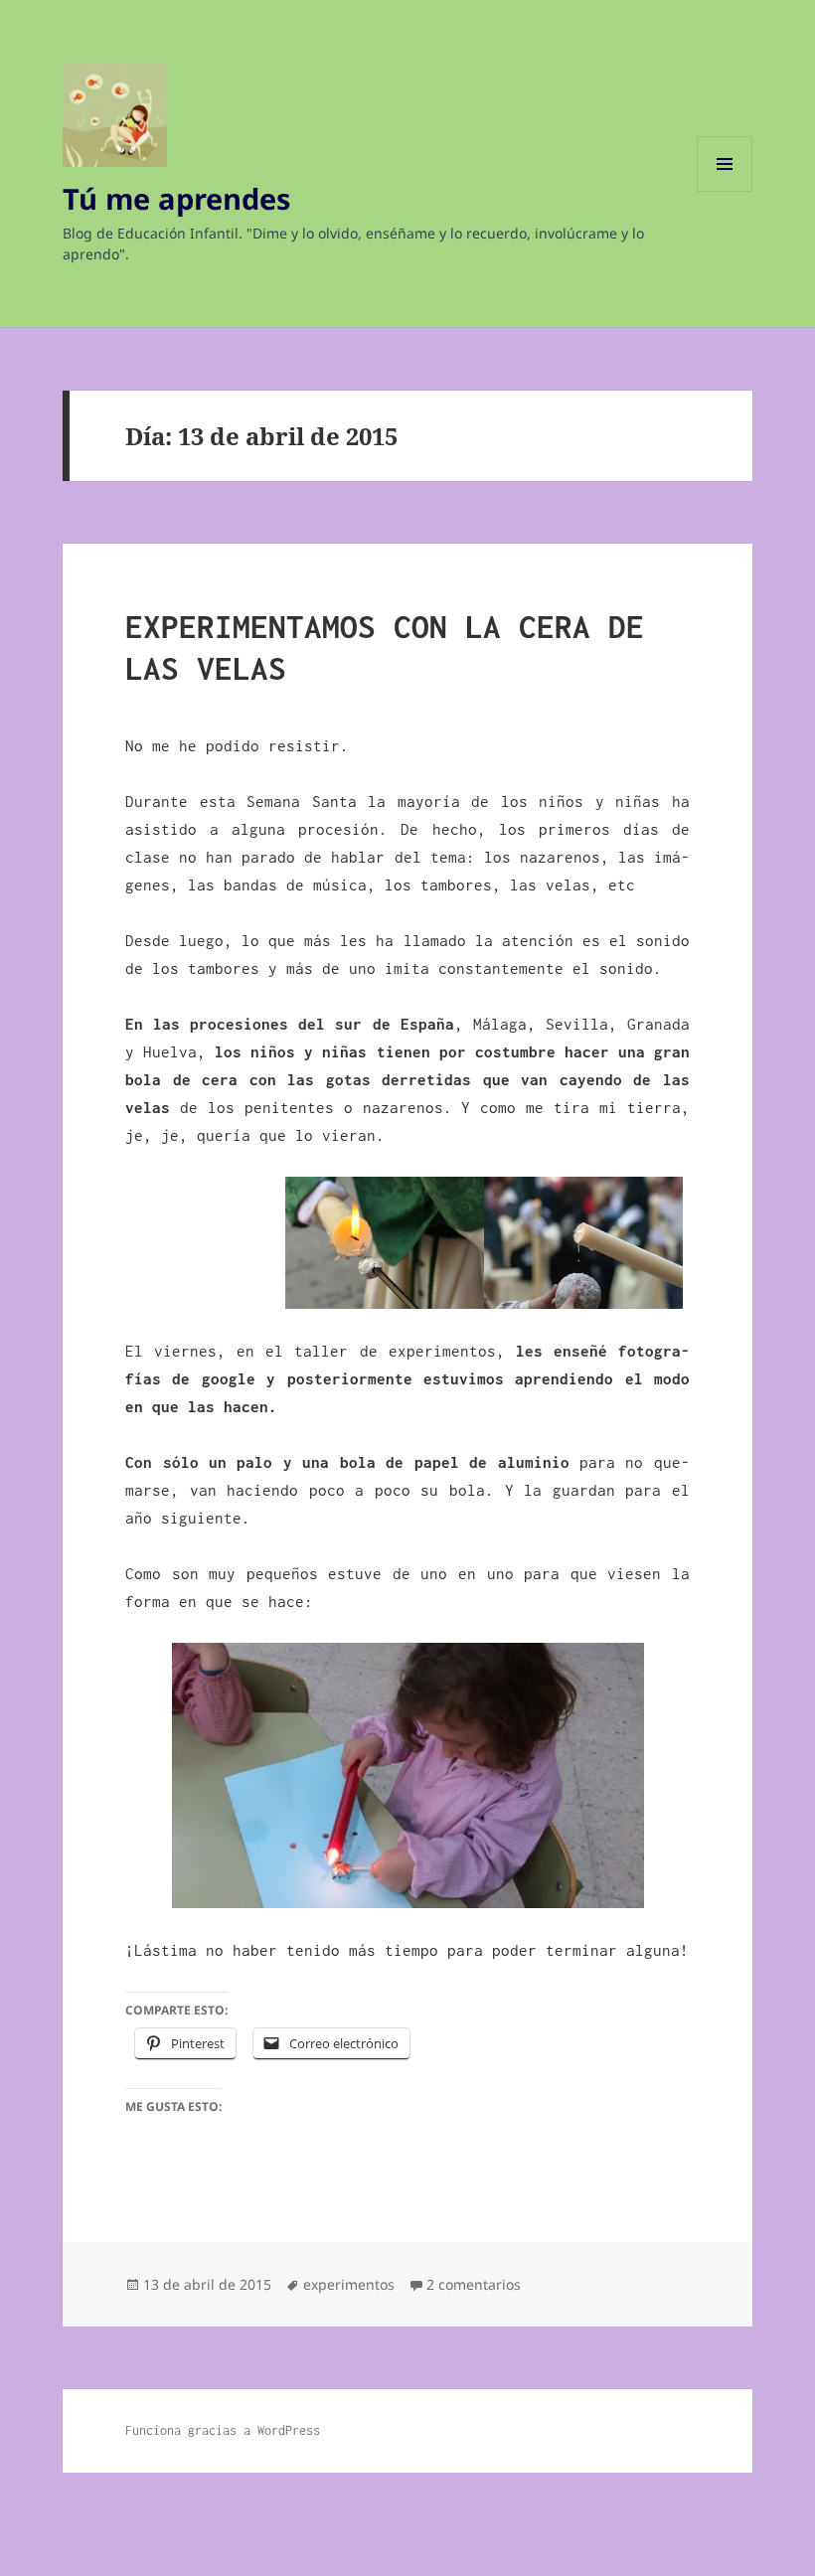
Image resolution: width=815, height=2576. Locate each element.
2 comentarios (474, 2284)
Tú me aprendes (176, 198)
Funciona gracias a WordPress (223, 2430)
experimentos (349, 2284)
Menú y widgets (725, 191)
